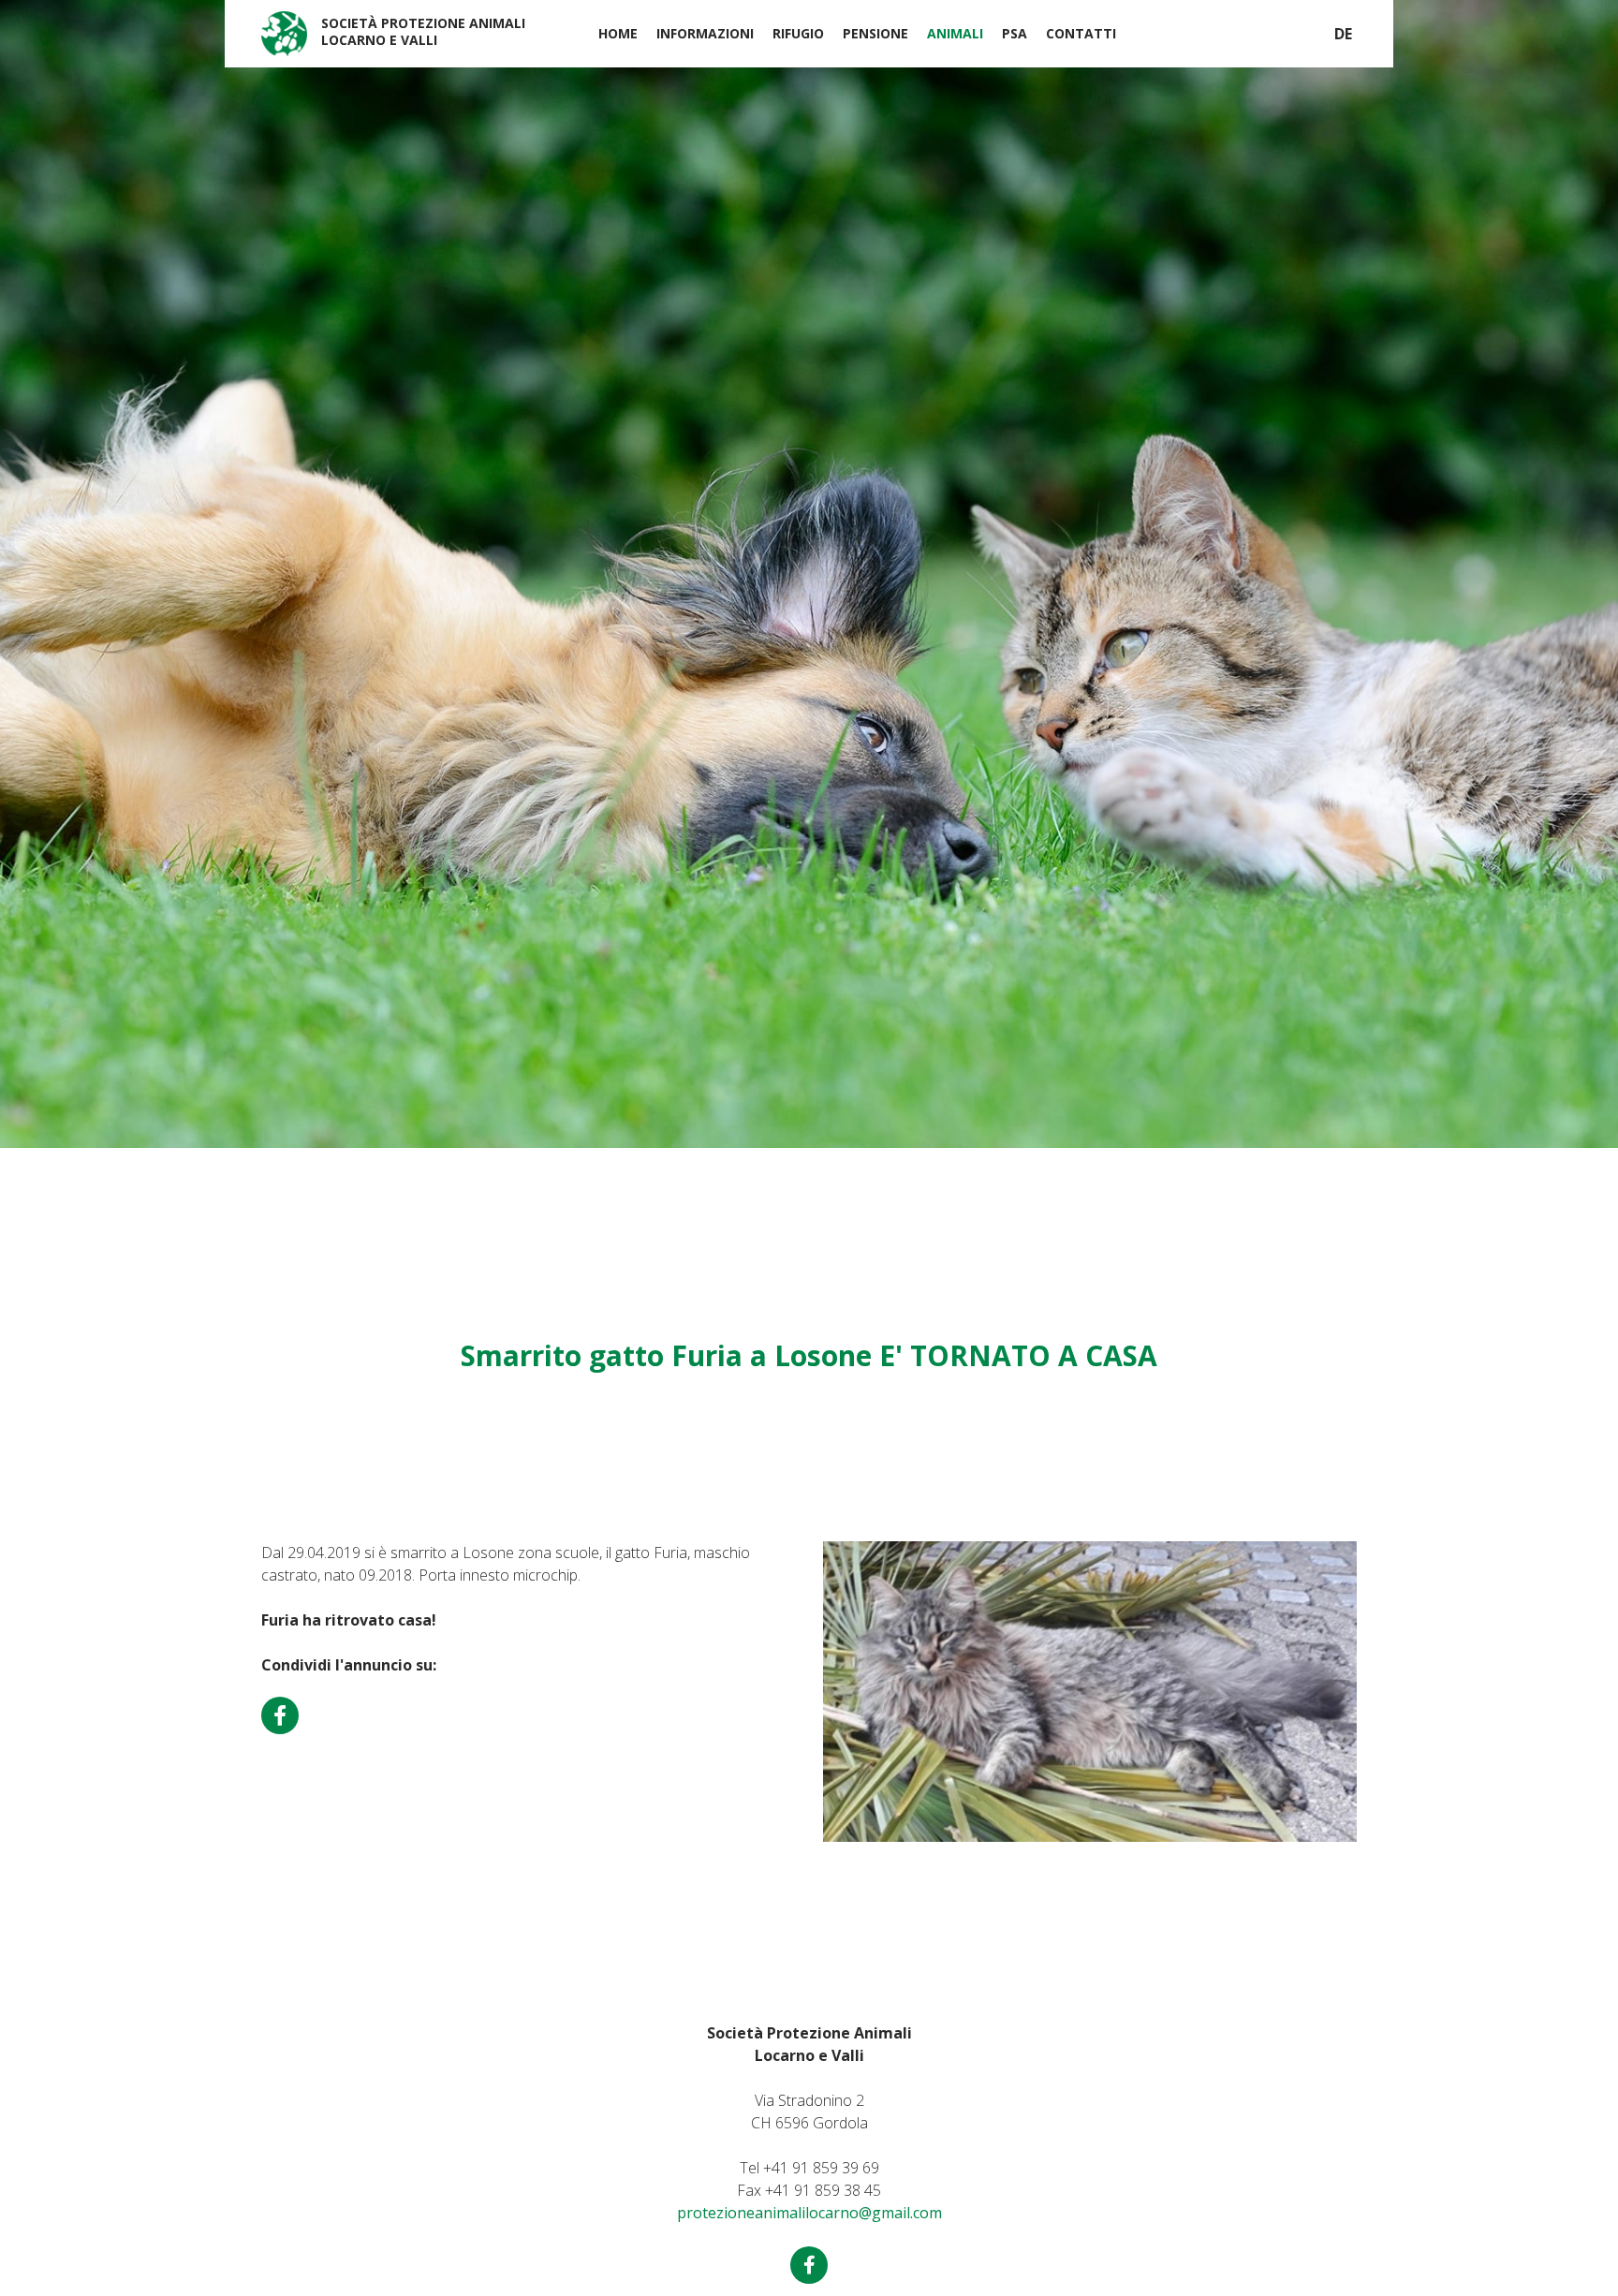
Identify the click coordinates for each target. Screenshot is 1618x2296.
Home (618, 33)
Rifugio (798, 33)
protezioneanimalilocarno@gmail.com (809, 2213)
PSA (1015, 33)
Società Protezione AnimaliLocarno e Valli (423, 31)
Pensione (875, 33)
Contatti (1081, 33)
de (1343, 34)
